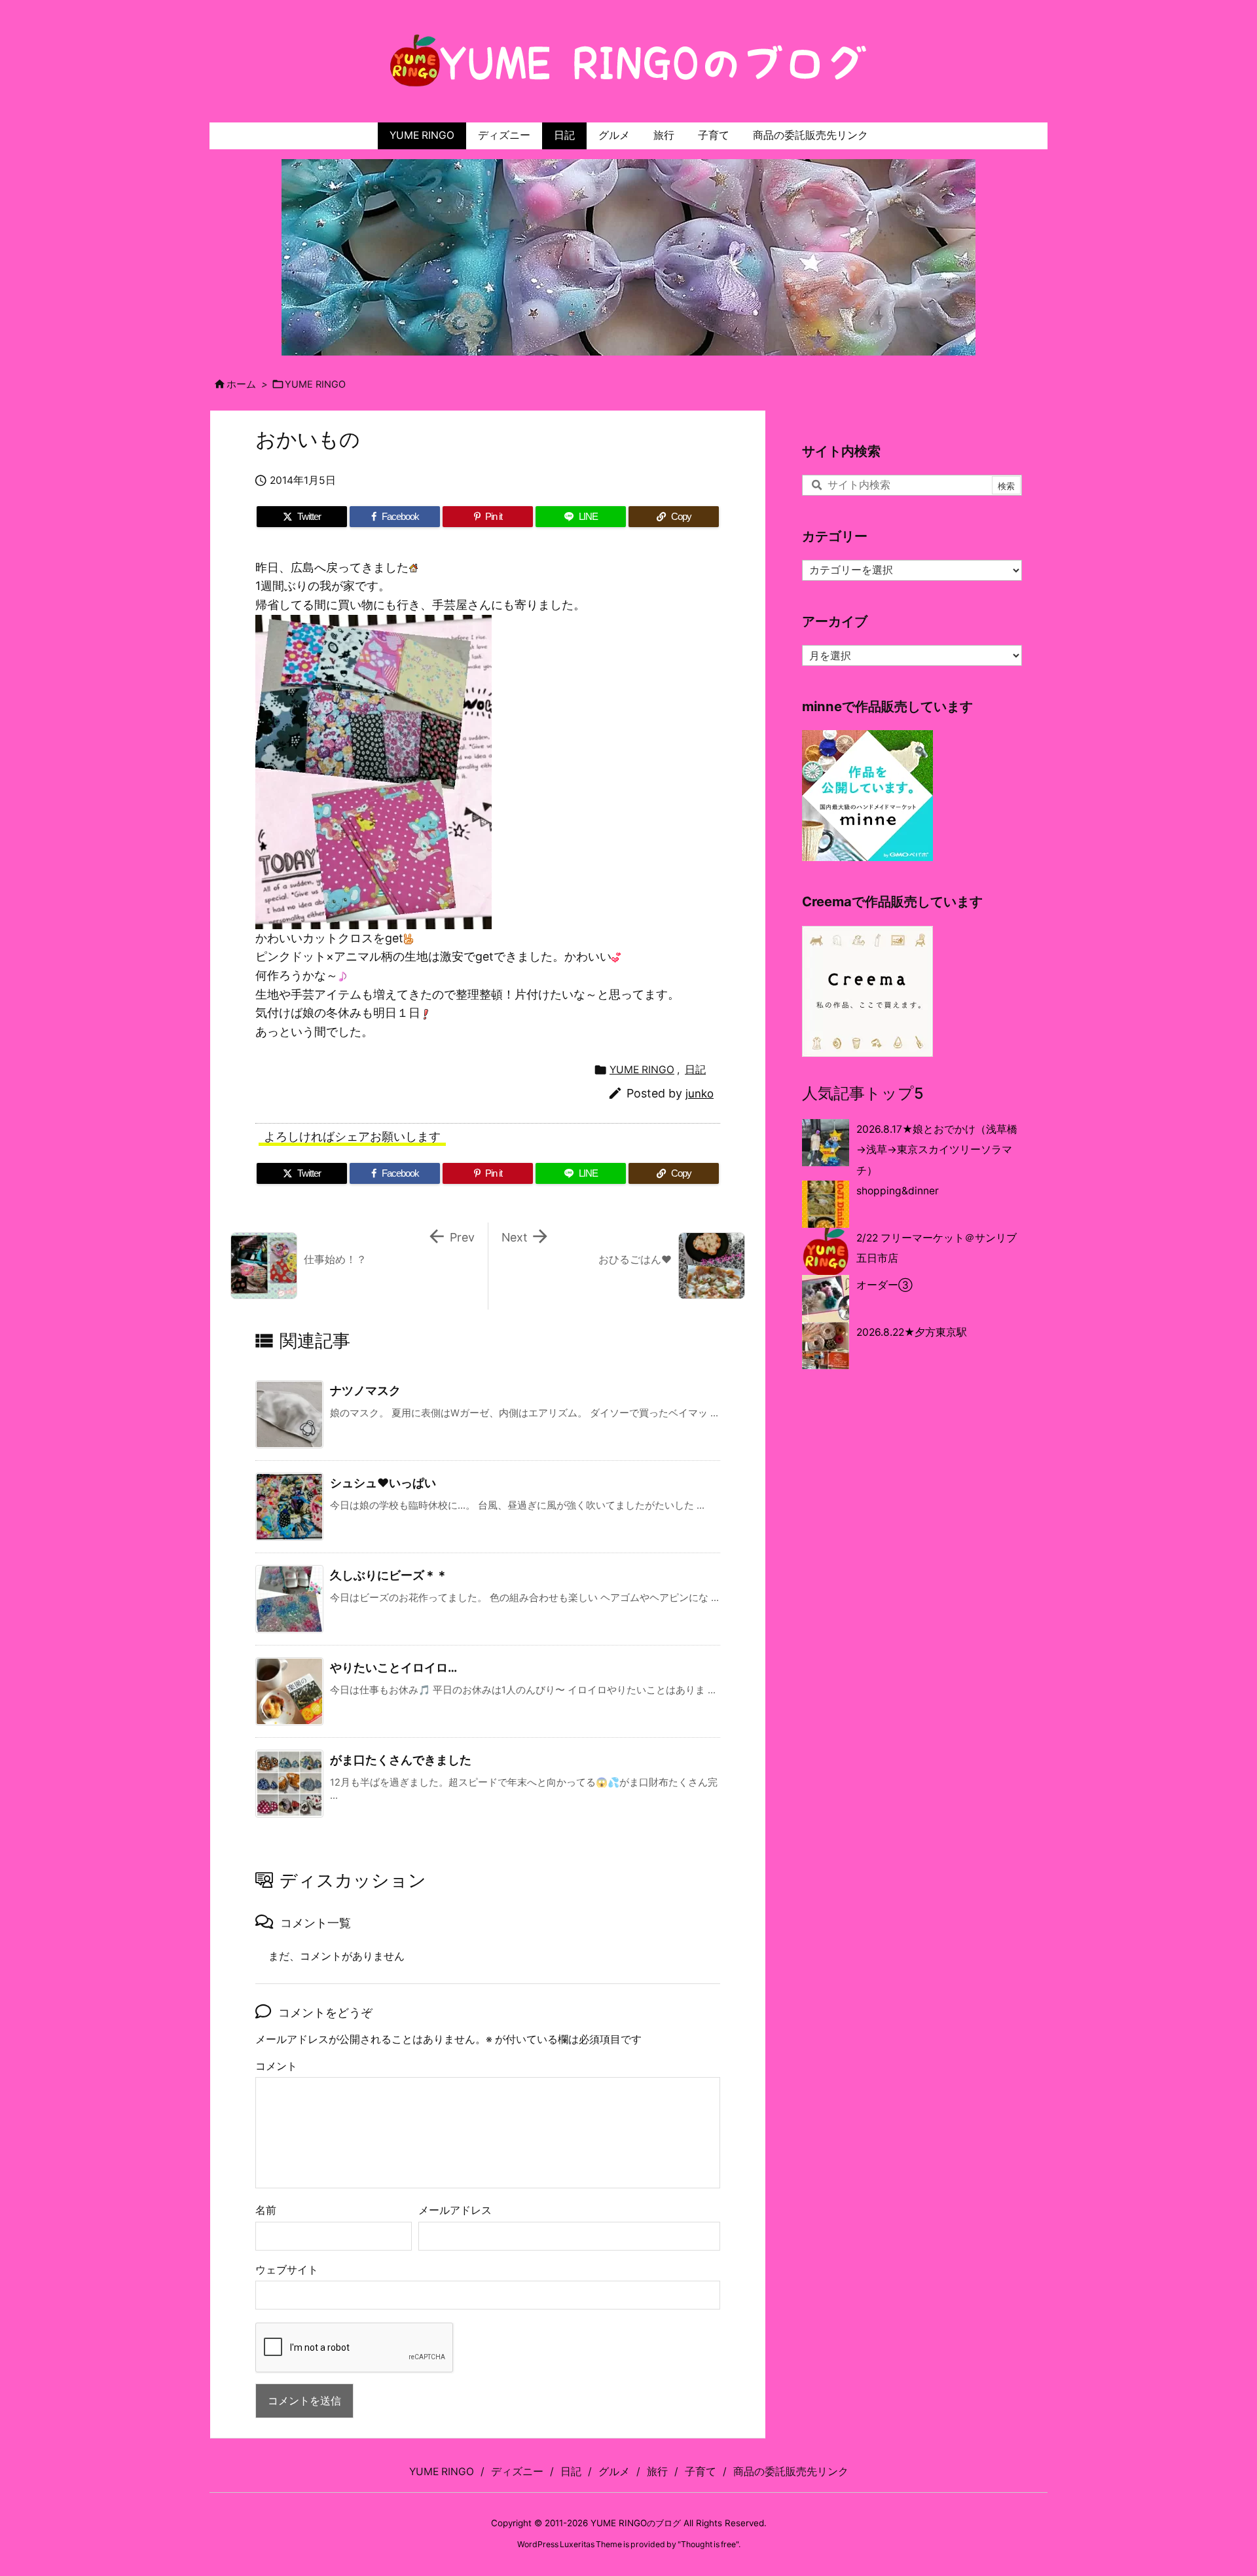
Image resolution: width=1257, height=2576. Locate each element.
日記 (695, 1070)
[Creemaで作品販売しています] (867, 990)
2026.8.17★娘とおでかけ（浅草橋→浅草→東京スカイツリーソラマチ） (937, 1150)
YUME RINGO (315, 384)
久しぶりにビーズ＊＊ (389, 1575)
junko (700, 1094)
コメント (276, 2066)
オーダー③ (884, 1285)
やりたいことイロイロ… (393, 1667)
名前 (266, 2210)
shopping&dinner (898, 1191)
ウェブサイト (287, 2270)
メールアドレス (455, 2210)
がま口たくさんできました (401, 1760)
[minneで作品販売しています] (867, 795)
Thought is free (708, 2544)
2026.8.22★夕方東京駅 (912, 1332)
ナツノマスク (365, 1390)
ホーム (241, 384)
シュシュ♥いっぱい (383, 1483)
